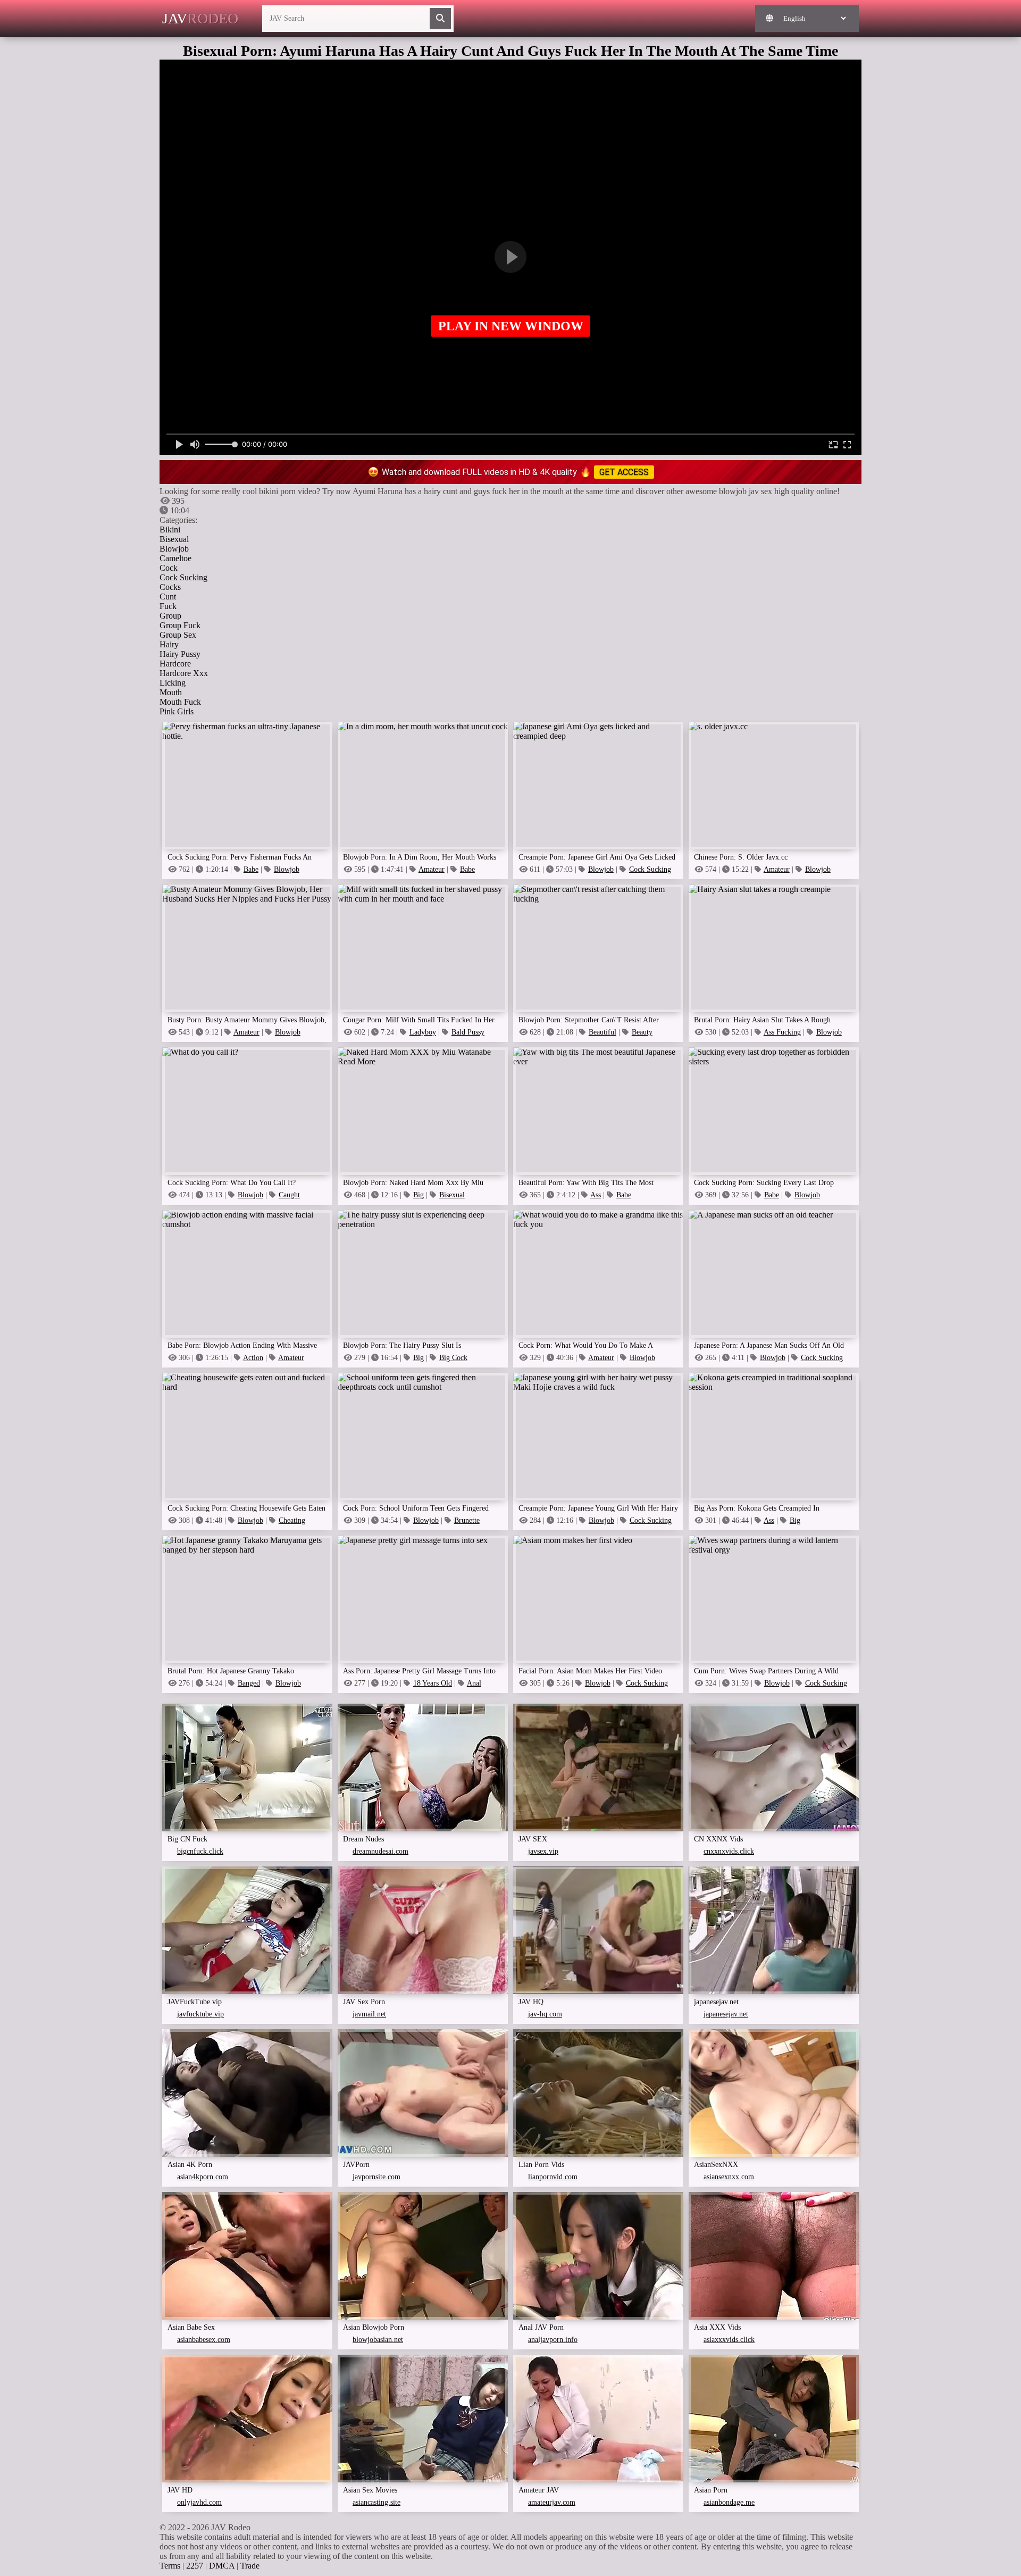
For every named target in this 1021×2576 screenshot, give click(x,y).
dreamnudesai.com (380, 1851)
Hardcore (175, 664)
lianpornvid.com (553, 2177)
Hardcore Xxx (184, 673)
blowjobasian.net (378, 2340)
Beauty (642, 1032)
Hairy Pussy (180, 654)
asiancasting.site (376, 2502)
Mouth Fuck (180, 702)
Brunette (467, 1520)
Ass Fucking (782, 1032)
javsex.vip (543, 1851)
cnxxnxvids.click (729, 1851)
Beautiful (602, 1032)
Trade (250, 2566)
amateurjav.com (552, 2502)
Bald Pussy (468, 1032)
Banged (249, 1683)
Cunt (168, 597)
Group (170, 616)
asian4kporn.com (203, 2177)
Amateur (432, 869)
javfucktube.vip (200, 2014)
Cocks (170, 587)
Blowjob (174, 549)
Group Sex (178, 635)
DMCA (222, 2566)
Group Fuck (180, 625)
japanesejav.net (726, 2014)
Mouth (171, 692)
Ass (596, 1195)
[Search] (440, 19)
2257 (195, 2566)
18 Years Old (433, 1683)
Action (253, 1358)
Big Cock (453, 1358)
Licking (173, 683)
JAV (200, 18)
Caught (289, 1195)
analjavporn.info (553, 2340)
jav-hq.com (545, 2014)
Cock (169, 568)
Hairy (169, 644)
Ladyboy (423, 1032)
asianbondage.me (729, 2502)
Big (419, 1195)
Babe (251, 869)
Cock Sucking (183, 577)
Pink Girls (177, 711)
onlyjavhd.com (199, 2502)
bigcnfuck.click (200, 1851)
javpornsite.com (376, 2177)
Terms (170, 2566)
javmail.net (369, 2014)
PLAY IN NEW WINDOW (511, 326)
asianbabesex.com (204, 2340)
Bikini (170, 530)
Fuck (168, 606)
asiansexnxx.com (729, 2177)
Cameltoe (175, 558)
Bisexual (174, 539)
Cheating (292, 1520)
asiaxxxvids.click (729, 2340)
